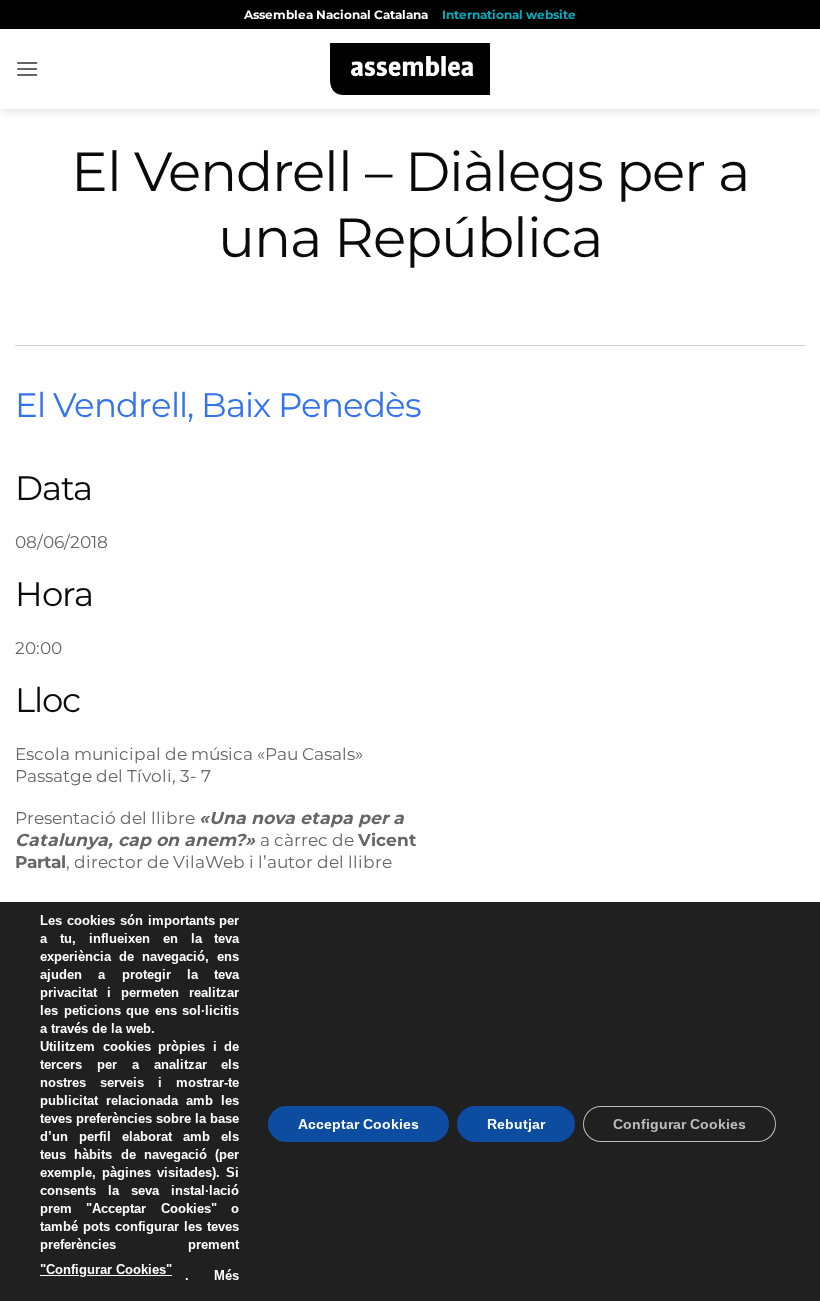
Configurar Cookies (679, 1124)
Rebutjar (516, 1124)
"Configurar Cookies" (106, 1269)
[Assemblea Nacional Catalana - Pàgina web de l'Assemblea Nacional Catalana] (410, 69)
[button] (27, 68)
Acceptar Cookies (358, 1124)
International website (509, 14)
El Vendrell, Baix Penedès (218, 405)
